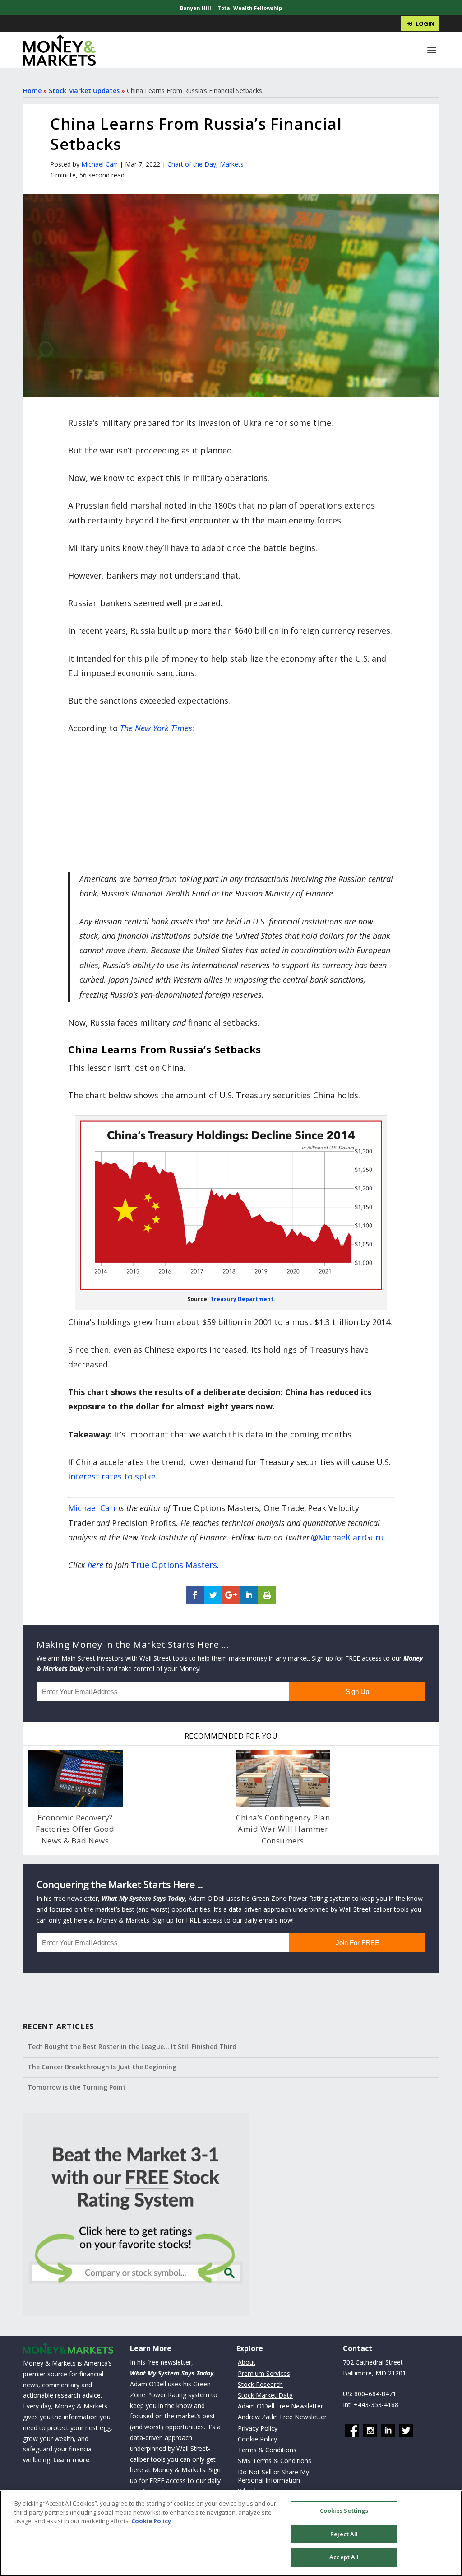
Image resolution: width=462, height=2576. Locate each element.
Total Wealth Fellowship (250, 8)
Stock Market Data (265, 2395)
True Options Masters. (175, 1565)
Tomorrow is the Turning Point (77, 2087)
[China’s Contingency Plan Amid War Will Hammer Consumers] (283, 1779)
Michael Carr (99, 164)
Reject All (344, 2534)
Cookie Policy (257, 2439)
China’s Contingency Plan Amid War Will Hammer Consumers (283, 1829)
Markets (232, 164)
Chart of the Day (192, 164)
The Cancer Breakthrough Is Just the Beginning (102, 2067)
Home (32, 91)
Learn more (71, 2460)
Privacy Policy (258, 2428)
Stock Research (260, 2384)
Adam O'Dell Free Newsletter (280, 2406)
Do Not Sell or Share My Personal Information (273, 2476)
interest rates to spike (112, 1476)
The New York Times (156, 728)
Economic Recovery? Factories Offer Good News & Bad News (75, 1829)
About (247, 2362)
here (95, 1565)
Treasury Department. (243, 1299)
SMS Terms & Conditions (275, 2461)
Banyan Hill (196, 8)
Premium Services (264, 2373)
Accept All (344, 2557)
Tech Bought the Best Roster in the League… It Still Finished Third (132, 2046)
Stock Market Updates (84, 91)
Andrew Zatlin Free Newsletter (282, 2417)
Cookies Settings (344, 2511)
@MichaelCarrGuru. (348, 1537)
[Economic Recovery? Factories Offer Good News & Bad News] (75, 1779)
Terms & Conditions (267, 2450)
